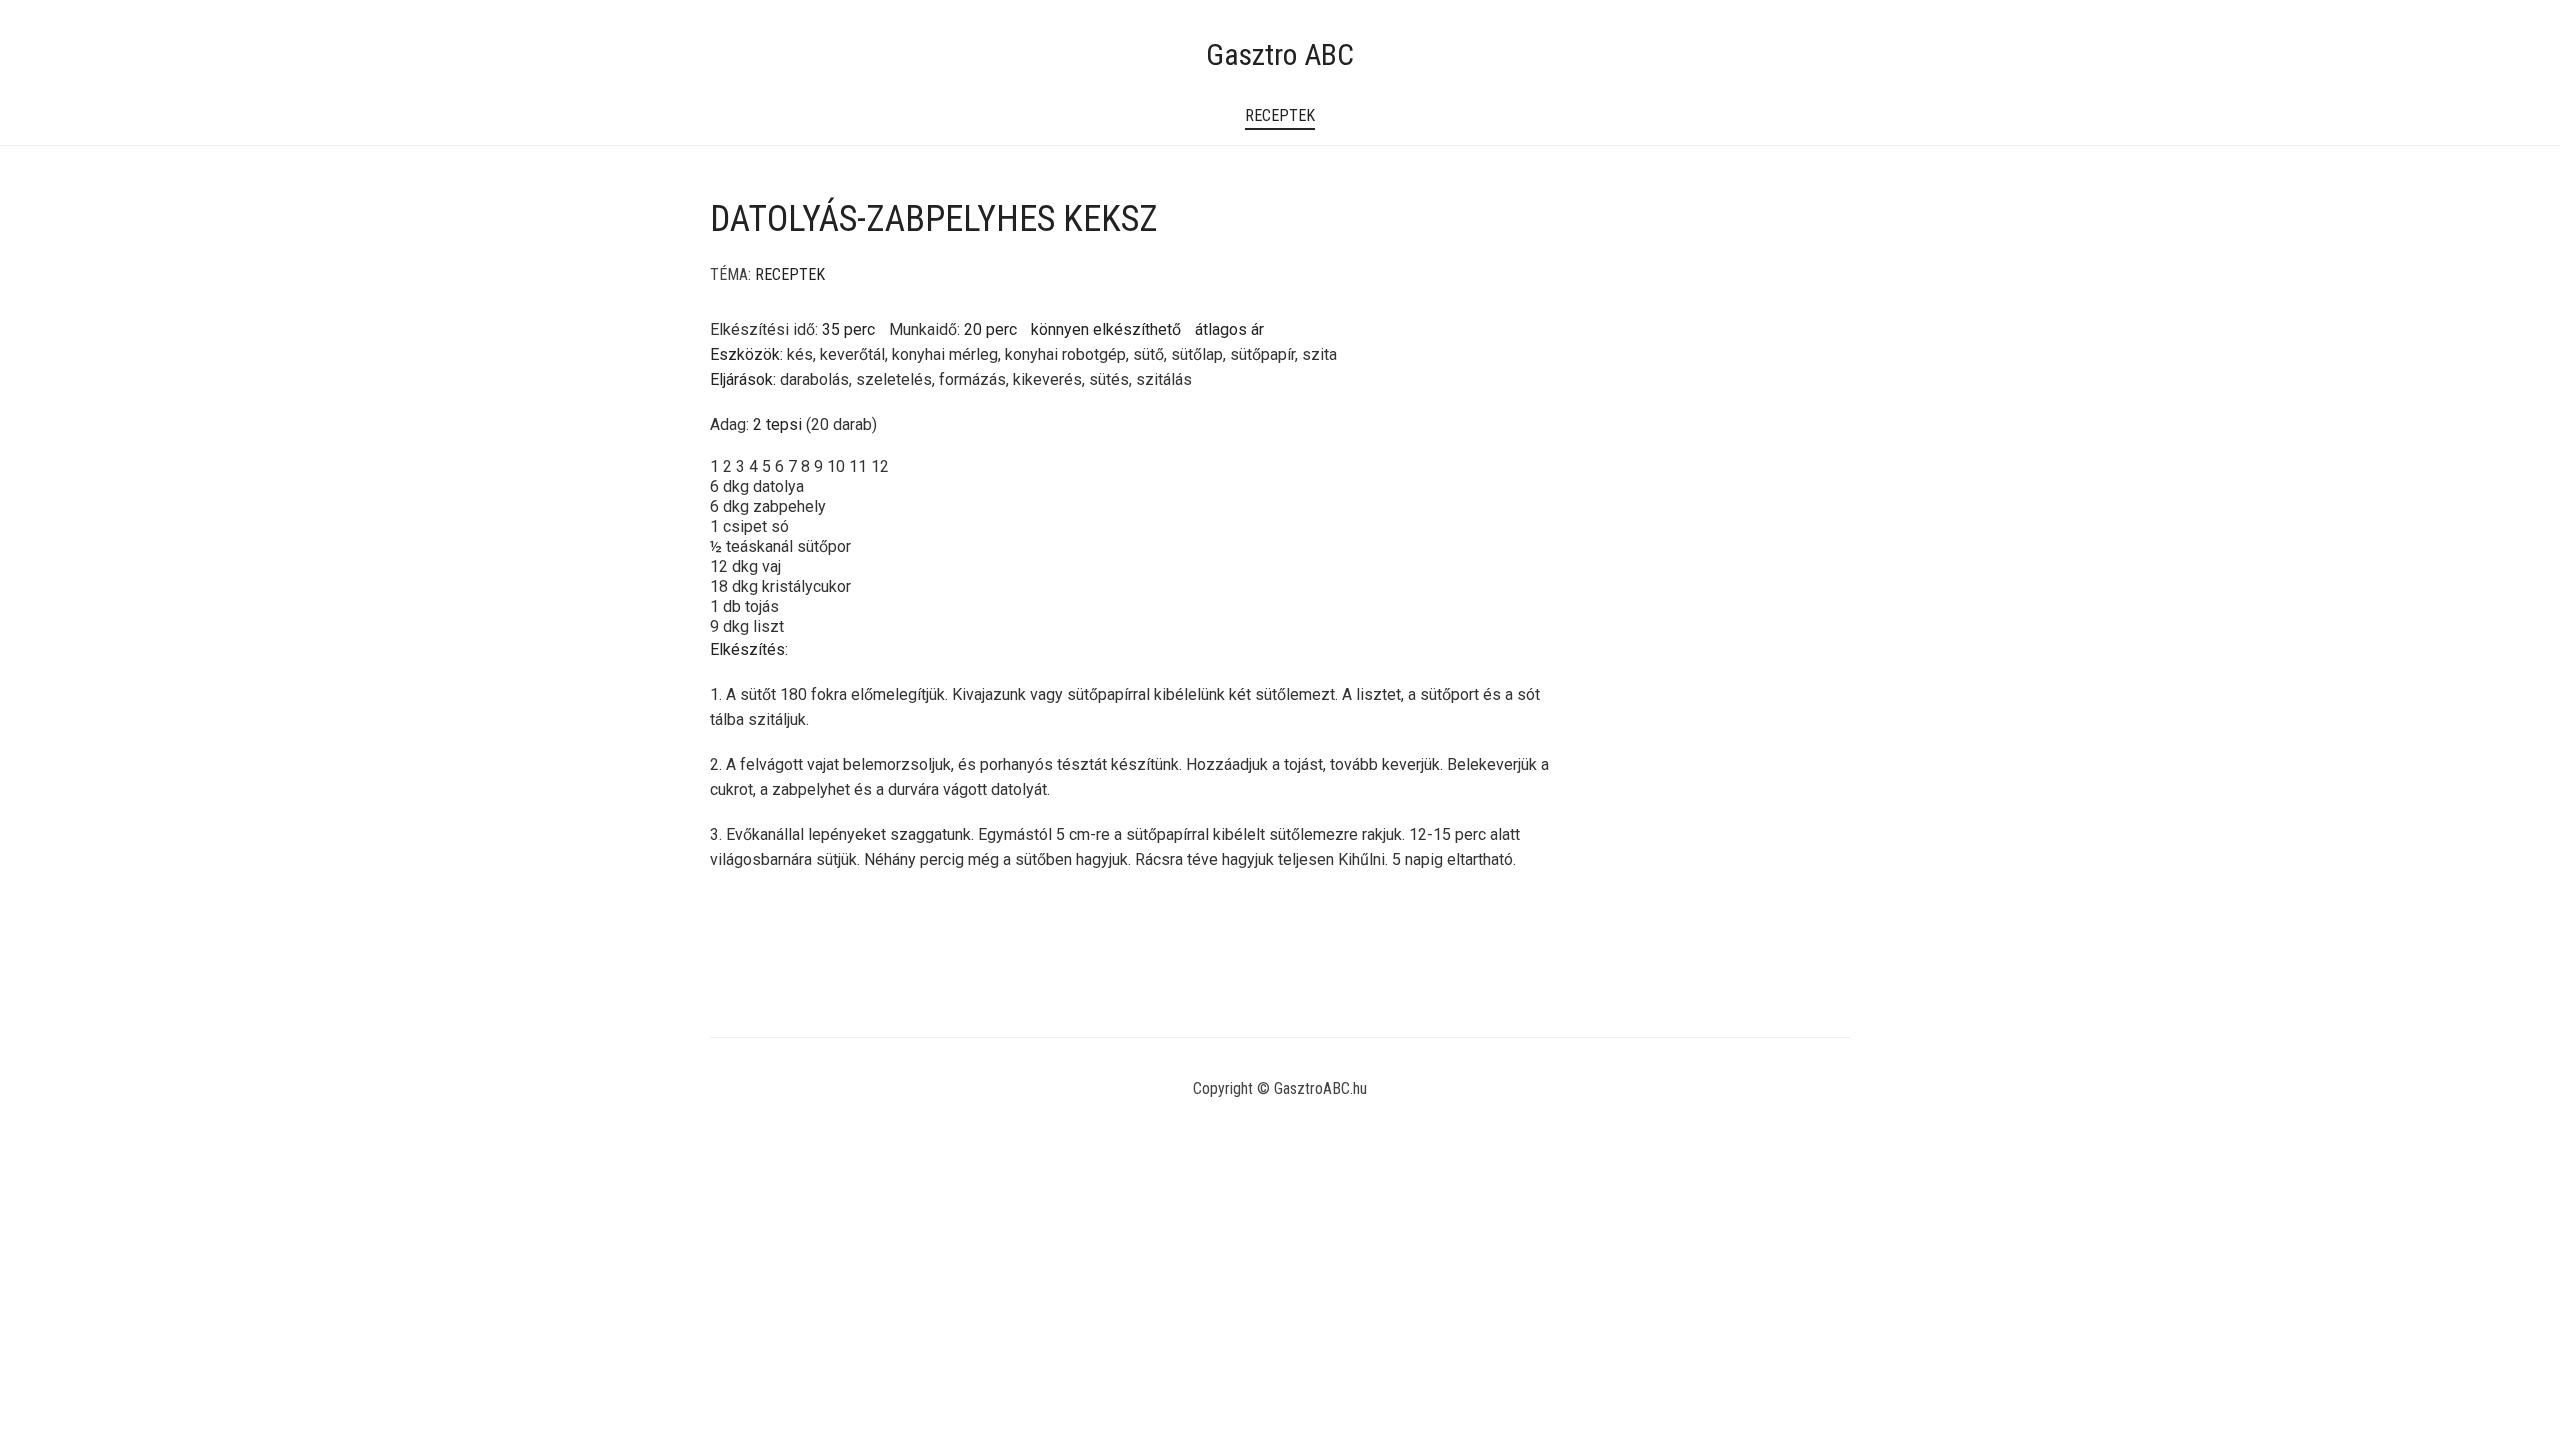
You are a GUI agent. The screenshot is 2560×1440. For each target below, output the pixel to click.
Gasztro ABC (1280, 54)
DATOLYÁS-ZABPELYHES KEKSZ (934, 219)
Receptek (1280, 115)
